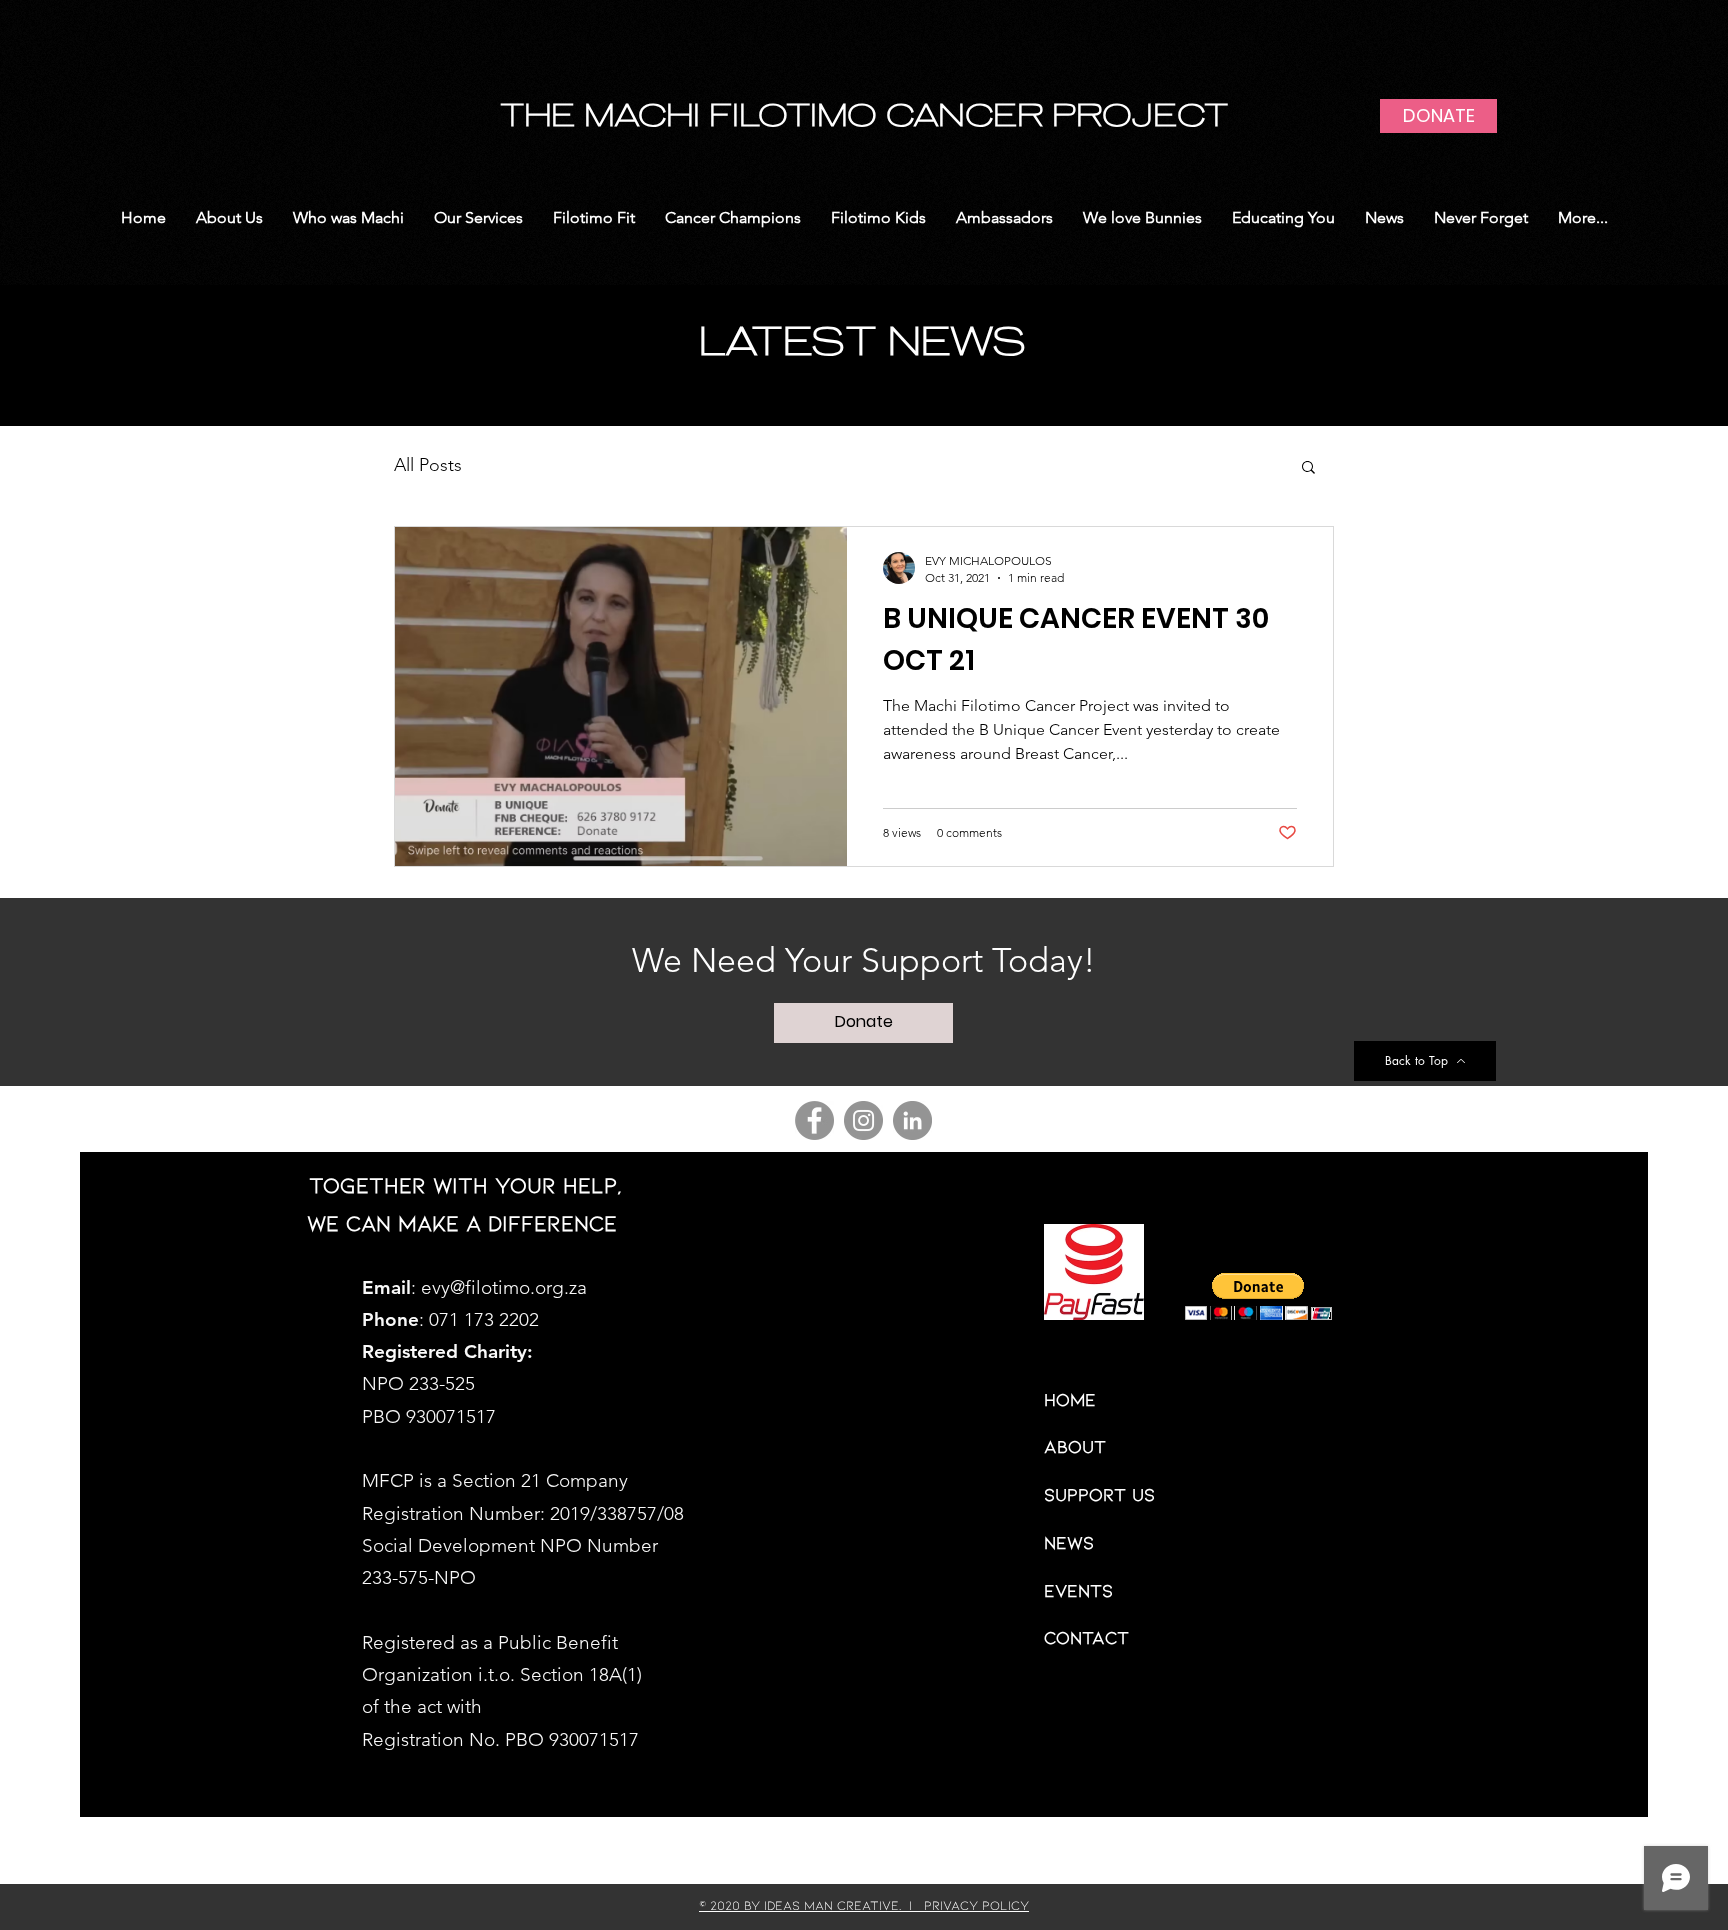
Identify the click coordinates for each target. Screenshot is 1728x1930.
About (1075, 1446)
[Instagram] (863, 1120)
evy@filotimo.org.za (504, 1287)
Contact (1086, 1637)
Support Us (1099, 1494)
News (1069, 1542)
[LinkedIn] (912, 1120)
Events (1078, 1590)
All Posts (428, 465)
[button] (1308, 468)
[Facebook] (814, 1120)
